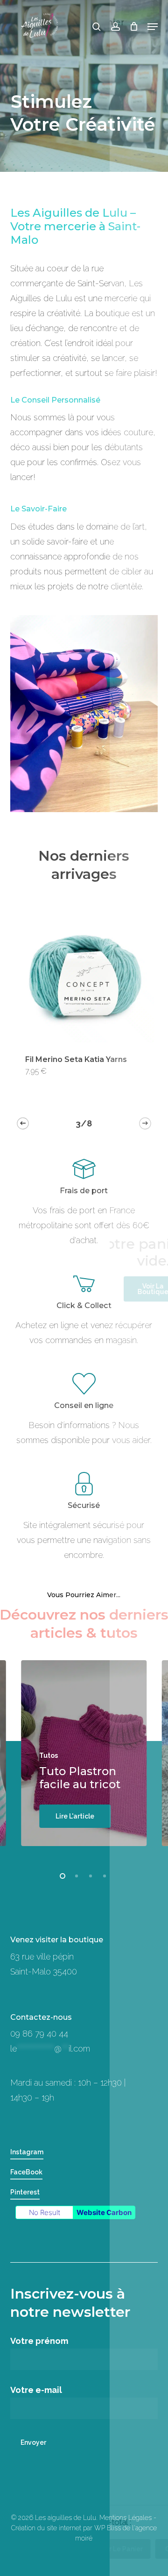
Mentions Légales (126, 2518)
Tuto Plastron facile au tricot (80, 1778)
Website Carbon (104, 2212)
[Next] (145, 1123)
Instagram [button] (27, 2152)
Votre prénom (39, 2341)
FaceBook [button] (26, 2172)
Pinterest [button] (25, 2192)
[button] (153, 27)
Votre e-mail (36, 2390)
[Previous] (23, 1123)
